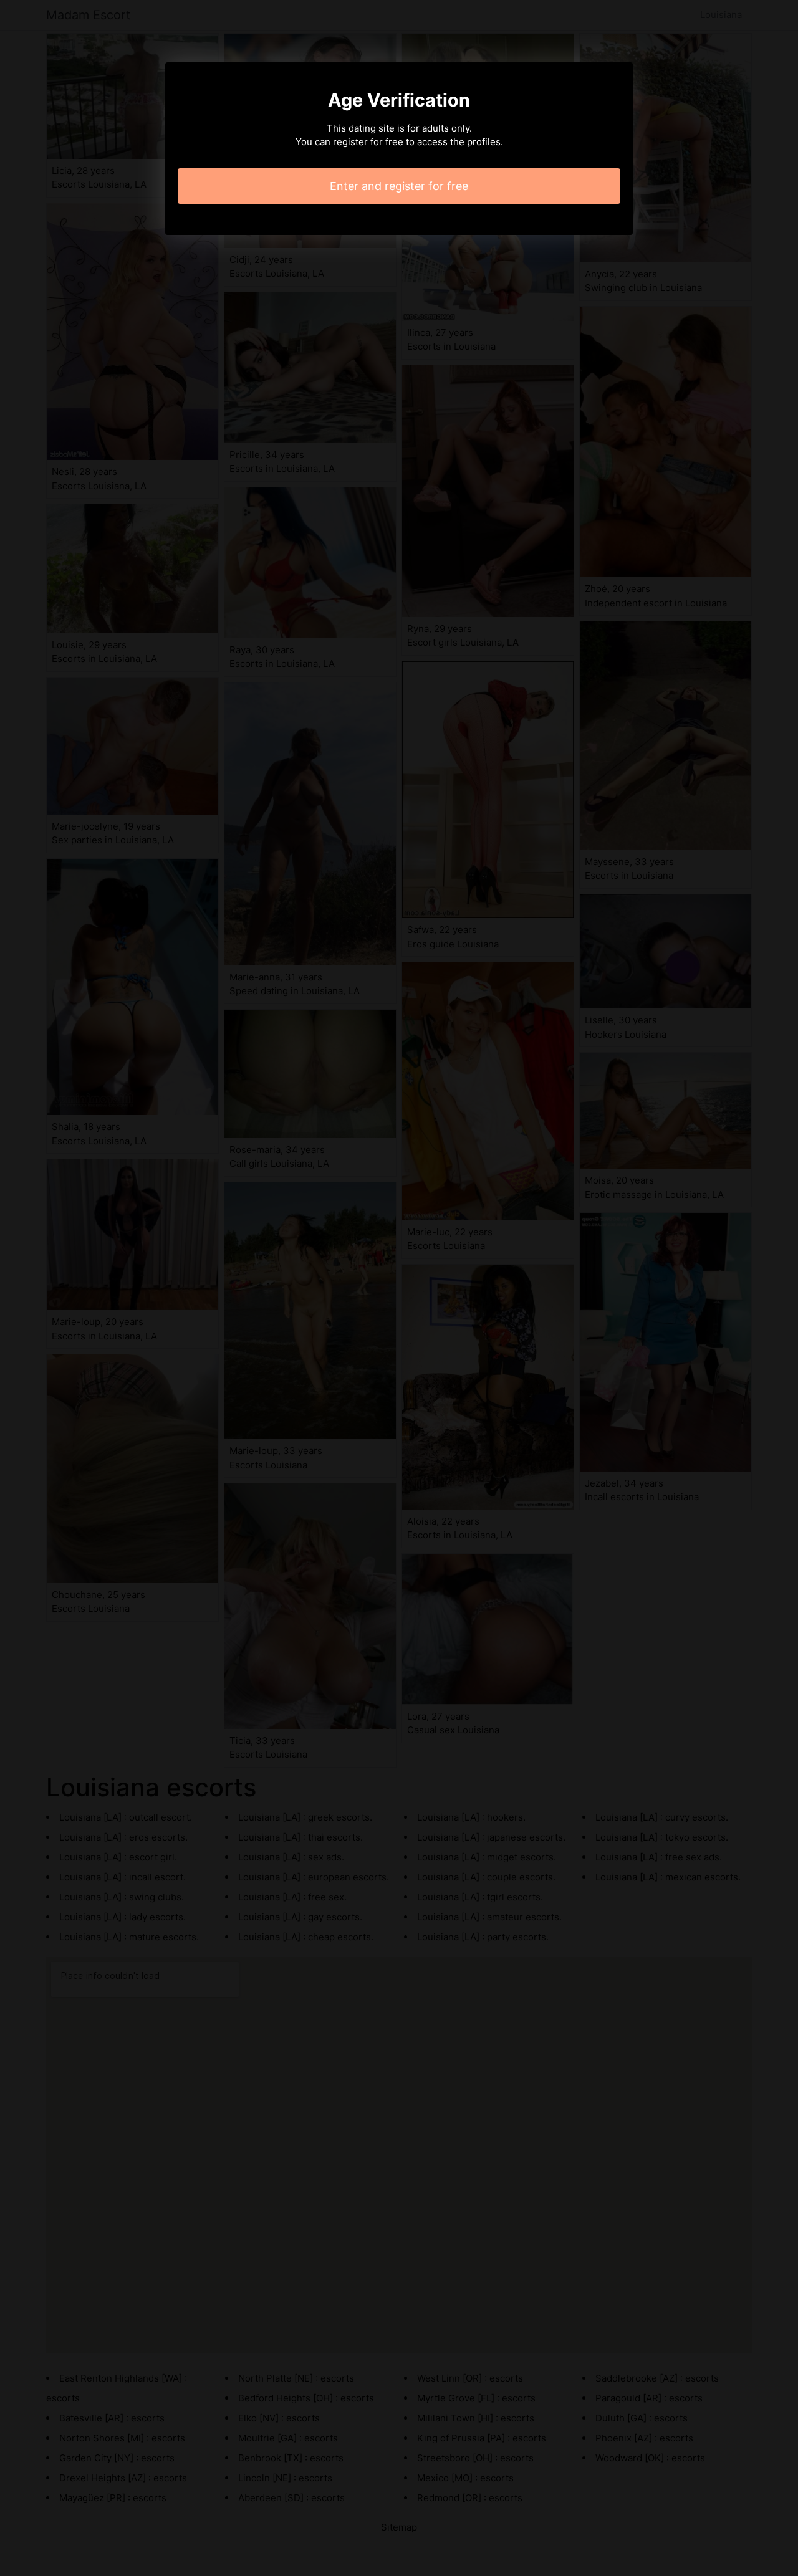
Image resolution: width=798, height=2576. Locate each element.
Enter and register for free (399, 186)
